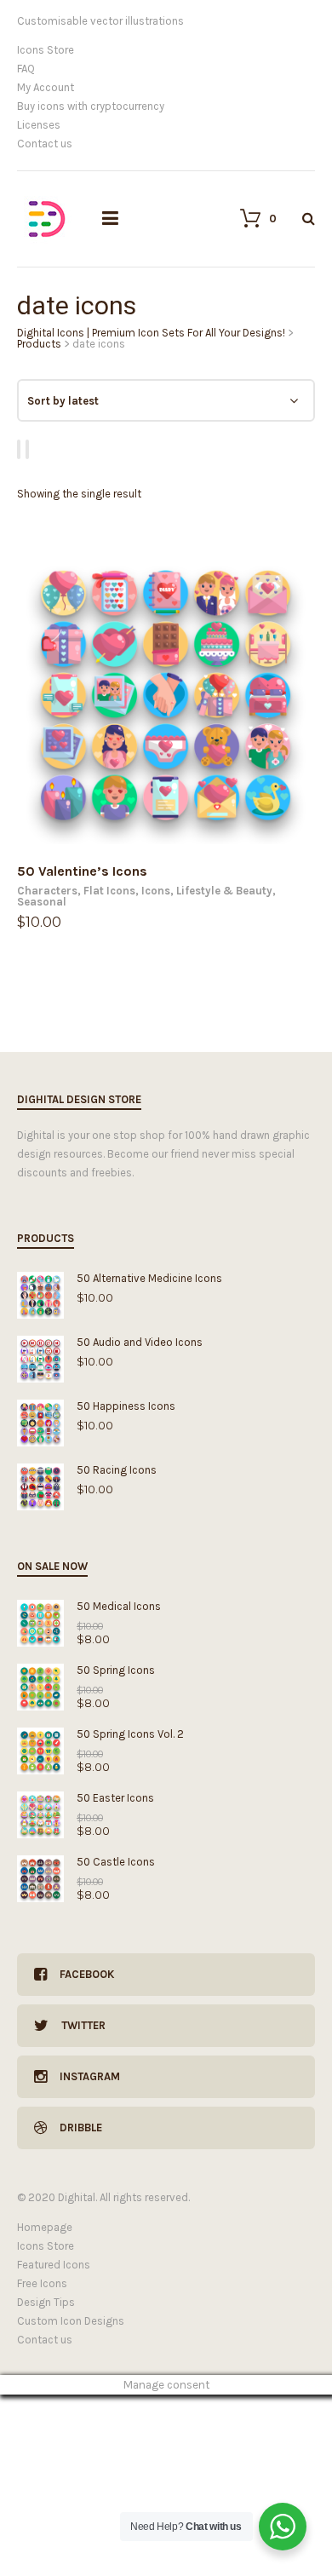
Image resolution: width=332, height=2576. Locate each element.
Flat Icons (109, 891)
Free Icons (42, 2283)
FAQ (26, 69)
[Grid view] (21, 449)
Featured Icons (54, 2265)
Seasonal (42, 902)
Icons (156, 891)
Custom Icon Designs (71, 2321)
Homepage (45, 2227)
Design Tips (46, 2302)
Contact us (45, 144)
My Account (46, 87)
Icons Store (46, 50)
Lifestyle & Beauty (224, 891)
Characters (47, 891)
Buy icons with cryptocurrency (91, 106)
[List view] (30, 449)
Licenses (39, 125)
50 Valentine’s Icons (82, 871)
